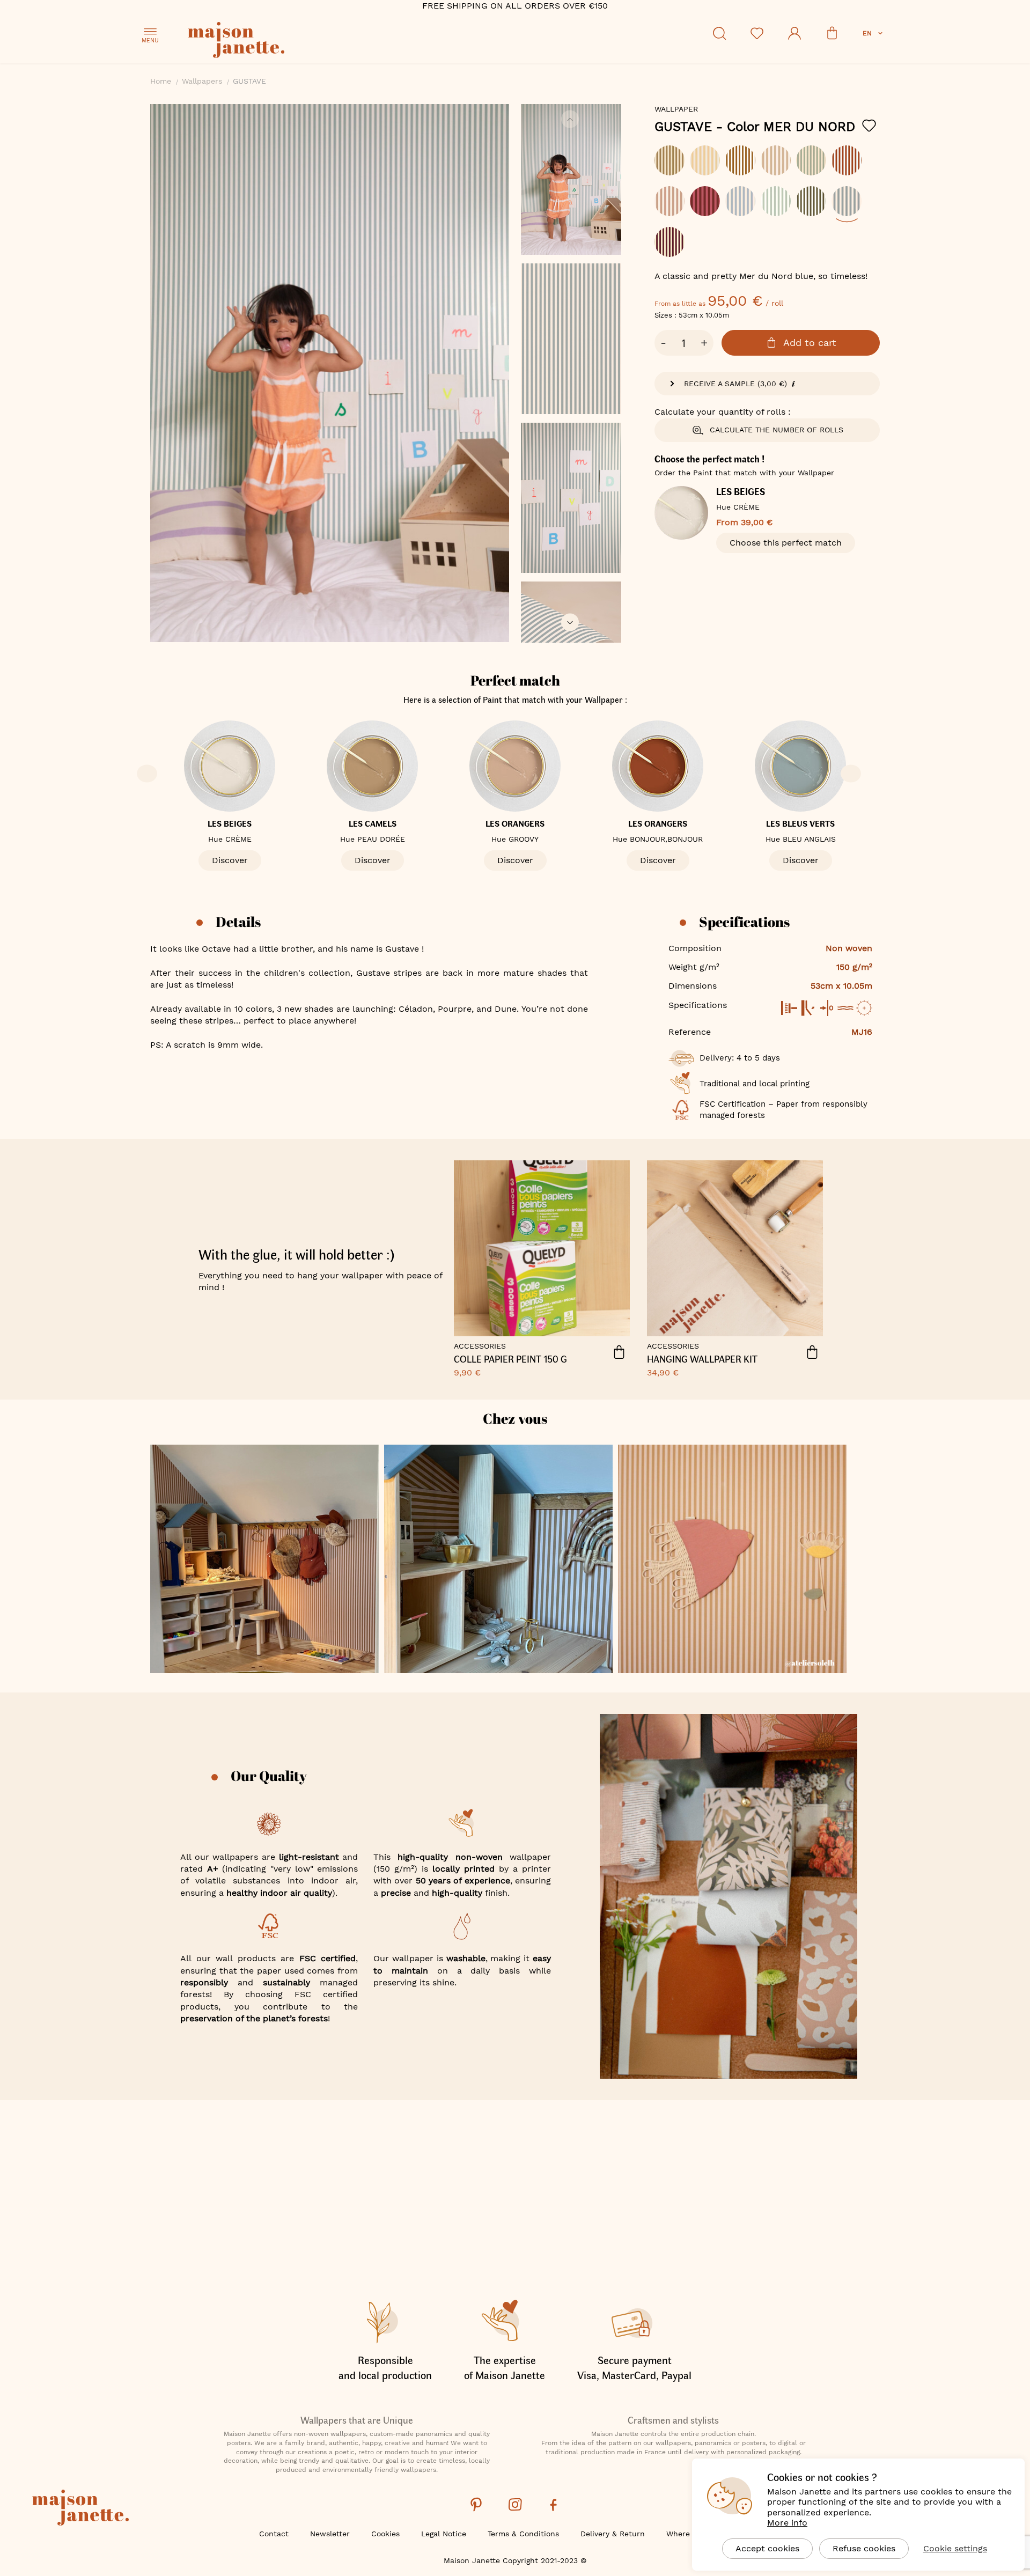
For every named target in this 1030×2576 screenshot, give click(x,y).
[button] (874, 33)
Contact (274, 2534)
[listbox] (767, 207)
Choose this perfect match (786, 543)
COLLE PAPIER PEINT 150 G (510, 1359)
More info (787, 2523)
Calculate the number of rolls (777, 430)
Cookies (385, 2534)
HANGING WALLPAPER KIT (702, 1359)
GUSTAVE (755, 127)
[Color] (767, 207)
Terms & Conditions (523, 2534)
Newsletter (330, 2534)
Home (161, 81)
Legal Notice (444, 2534)
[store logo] (284, 42)
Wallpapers (202, 81)
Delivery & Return (613, 2534)
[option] (669, 160)
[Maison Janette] (80, 2509)
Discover (230, 860)
